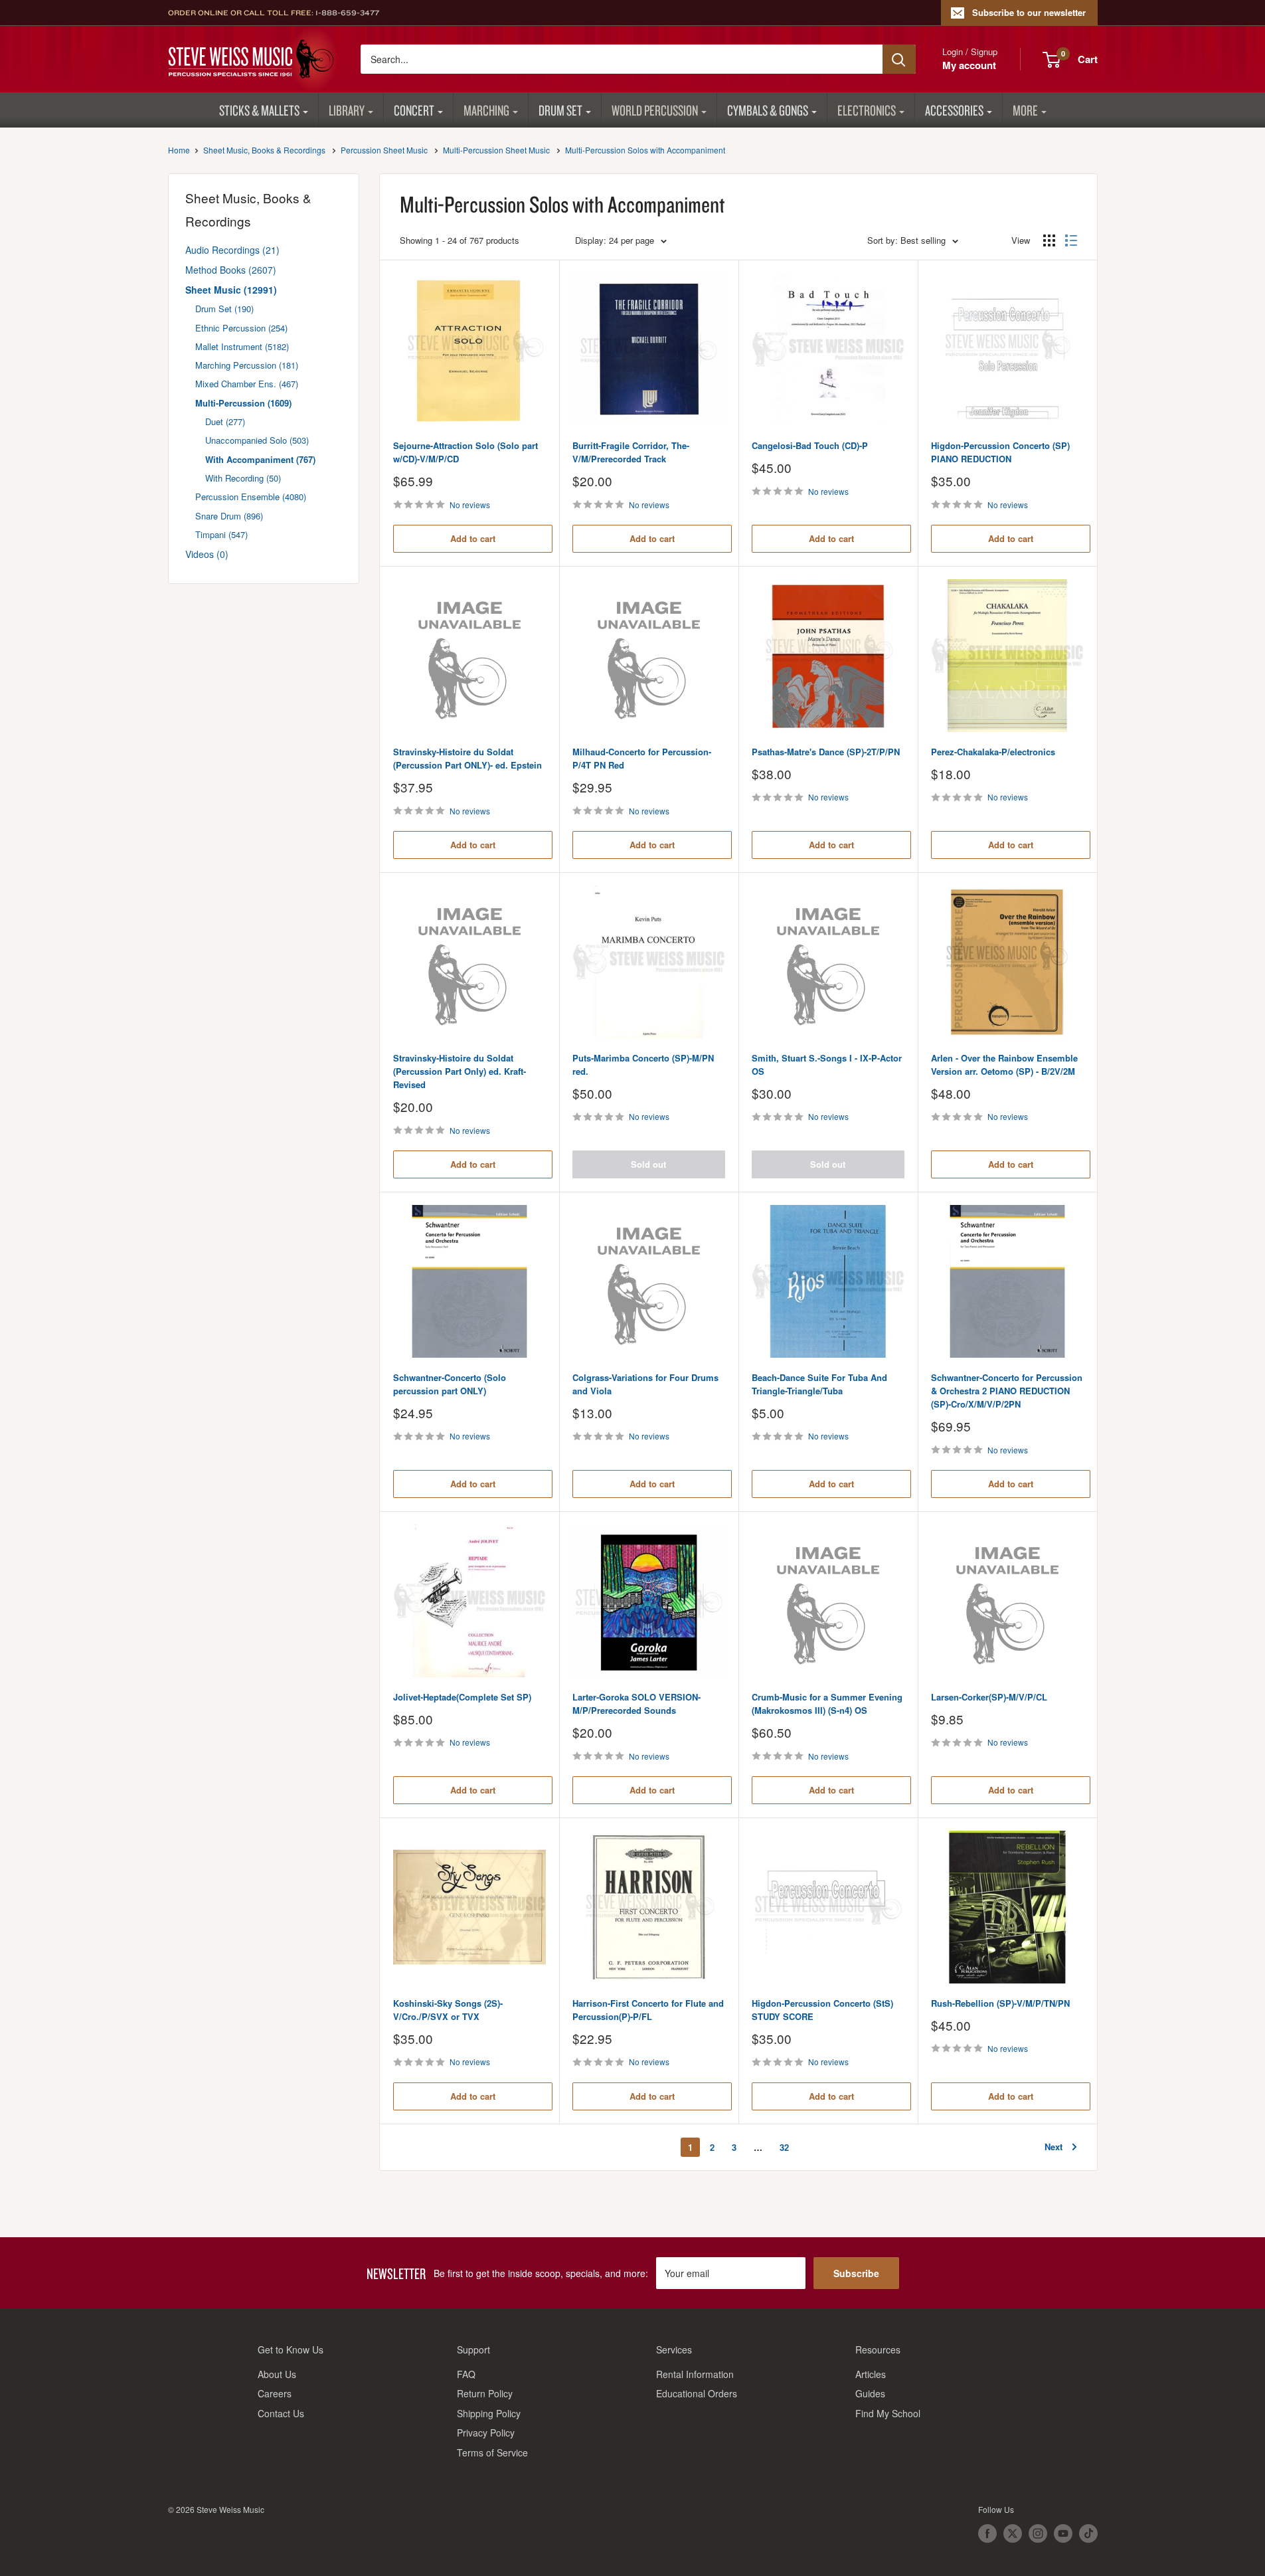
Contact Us (281, 2413)
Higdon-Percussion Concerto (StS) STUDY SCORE (822, 2010)
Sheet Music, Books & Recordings (264, 150)
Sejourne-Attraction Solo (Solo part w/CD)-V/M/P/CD (465, 452)
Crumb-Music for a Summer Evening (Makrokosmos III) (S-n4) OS (827, 1703)
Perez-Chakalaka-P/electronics (993, 752)
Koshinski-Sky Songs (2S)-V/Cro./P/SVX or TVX (448, 2010)
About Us (277, 2374)
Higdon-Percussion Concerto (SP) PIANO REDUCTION (1000, 452)
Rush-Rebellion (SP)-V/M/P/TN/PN (1000, 2003)
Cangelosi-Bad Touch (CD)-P (810, 445)
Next (1054, 2147)
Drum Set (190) (224, 309)
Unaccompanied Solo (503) (257, 440)
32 (784, 2147)
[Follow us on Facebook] (987, 2533)
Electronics (867, 110)
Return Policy (485, 2393)
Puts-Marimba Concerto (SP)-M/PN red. (643, 1064)
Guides (870, 2393)
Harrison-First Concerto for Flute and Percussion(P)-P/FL (648, 2010)
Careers (275, 2393)
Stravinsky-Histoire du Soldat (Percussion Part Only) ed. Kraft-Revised (460, 1071)
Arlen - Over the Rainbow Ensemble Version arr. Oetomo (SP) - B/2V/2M (1004, 1064)
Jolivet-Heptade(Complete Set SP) (462, 1697)
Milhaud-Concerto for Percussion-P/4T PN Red (642, 758)
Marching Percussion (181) (247, 365)
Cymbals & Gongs (768, 110)
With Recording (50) (243, 478)
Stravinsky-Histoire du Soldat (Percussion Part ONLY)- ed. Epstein (467, 758)
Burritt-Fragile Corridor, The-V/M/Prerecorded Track (631, 452)
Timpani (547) (221, 534)
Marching (486, 110)
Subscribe (856, 2273)
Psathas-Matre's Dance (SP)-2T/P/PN (826, 752)
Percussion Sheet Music (384, 150)
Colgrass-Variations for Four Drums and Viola (645, 1384)
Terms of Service (492, 2452)
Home (179, 150)
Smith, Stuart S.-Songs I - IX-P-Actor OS (827, 1064)
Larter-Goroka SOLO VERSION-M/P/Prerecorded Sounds (636, 1703)
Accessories (954, 110)
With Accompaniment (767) (260, 459)
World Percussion (655, 110)
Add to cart (473, 538)
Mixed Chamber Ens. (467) (247, 384)
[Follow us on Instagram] (1038, 2533)
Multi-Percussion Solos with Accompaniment (645, 150)
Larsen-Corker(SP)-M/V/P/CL (989, 1697)
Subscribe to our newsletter (1029, 12)
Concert (414, 110)
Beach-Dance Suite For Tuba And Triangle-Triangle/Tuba (819, 1384)
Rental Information (695, 2374)
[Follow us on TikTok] (1088, 2533)
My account (969, 65)
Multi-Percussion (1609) (243, 403)
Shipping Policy (489, 2413)
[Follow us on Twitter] (1013, 2533)
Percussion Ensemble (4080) (251, 497)
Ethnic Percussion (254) (241, 328)
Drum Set (560, 110)
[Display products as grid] (1049, 240)
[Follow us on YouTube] (1063, 2533)
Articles (871, 2374)
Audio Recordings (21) (232, 250)
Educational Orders (697, 2393)
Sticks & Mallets (259, 110)
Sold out (648, 1164)
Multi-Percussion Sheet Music (496, 150)
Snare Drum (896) (229, 516)
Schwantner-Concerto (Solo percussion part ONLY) (450, 1384)
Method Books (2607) (231, 270)
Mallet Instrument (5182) (242, 346)
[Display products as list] (1071, 240)
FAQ (466, 2374)
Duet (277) (225, 421)
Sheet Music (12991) (231, 290)
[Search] (899, 59)
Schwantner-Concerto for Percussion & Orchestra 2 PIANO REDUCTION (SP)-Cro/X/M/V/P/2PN (1007, 1391)
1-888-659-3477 (347, 13)
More (1025, 110)
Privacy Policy (486, 2433)
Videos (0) (207, 554)
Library (347, 110)
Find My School (888, 2413)
